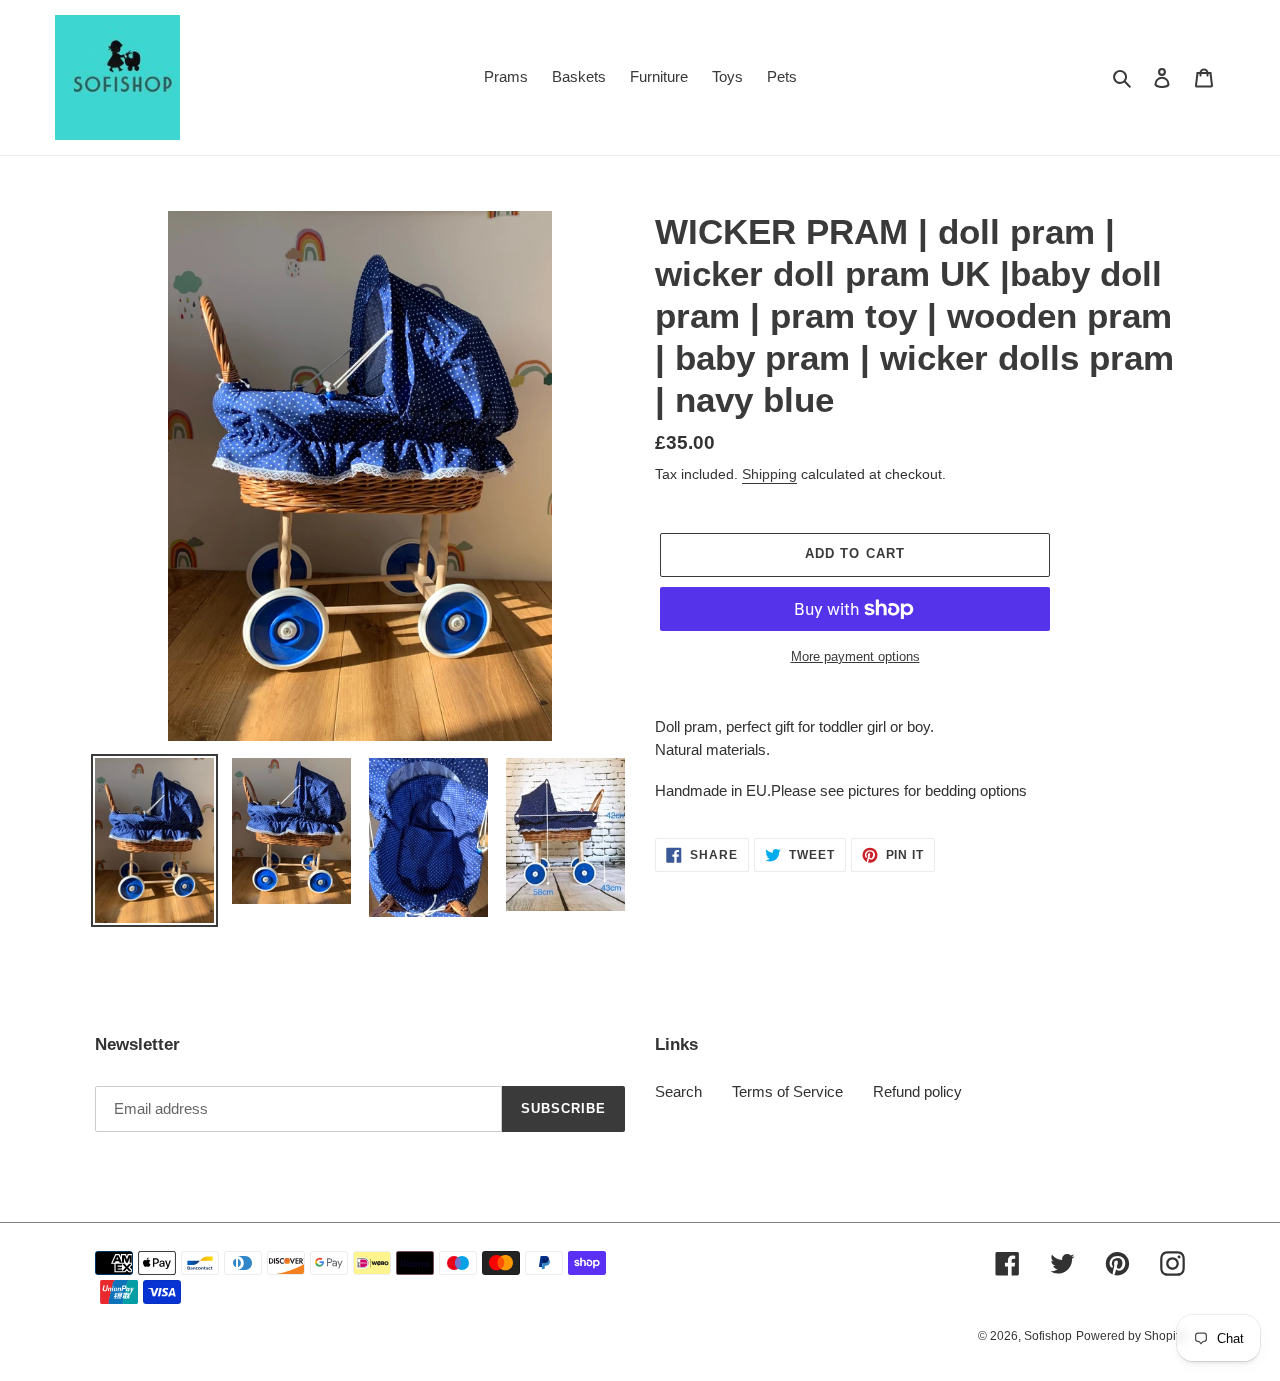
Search (678, 1091)
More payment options (855, 656)
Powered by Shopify (1130, 1336)
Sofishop (1048, 1336)
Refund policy (917, 1091)
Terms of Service (787, 1091)
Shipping (769, 474)
